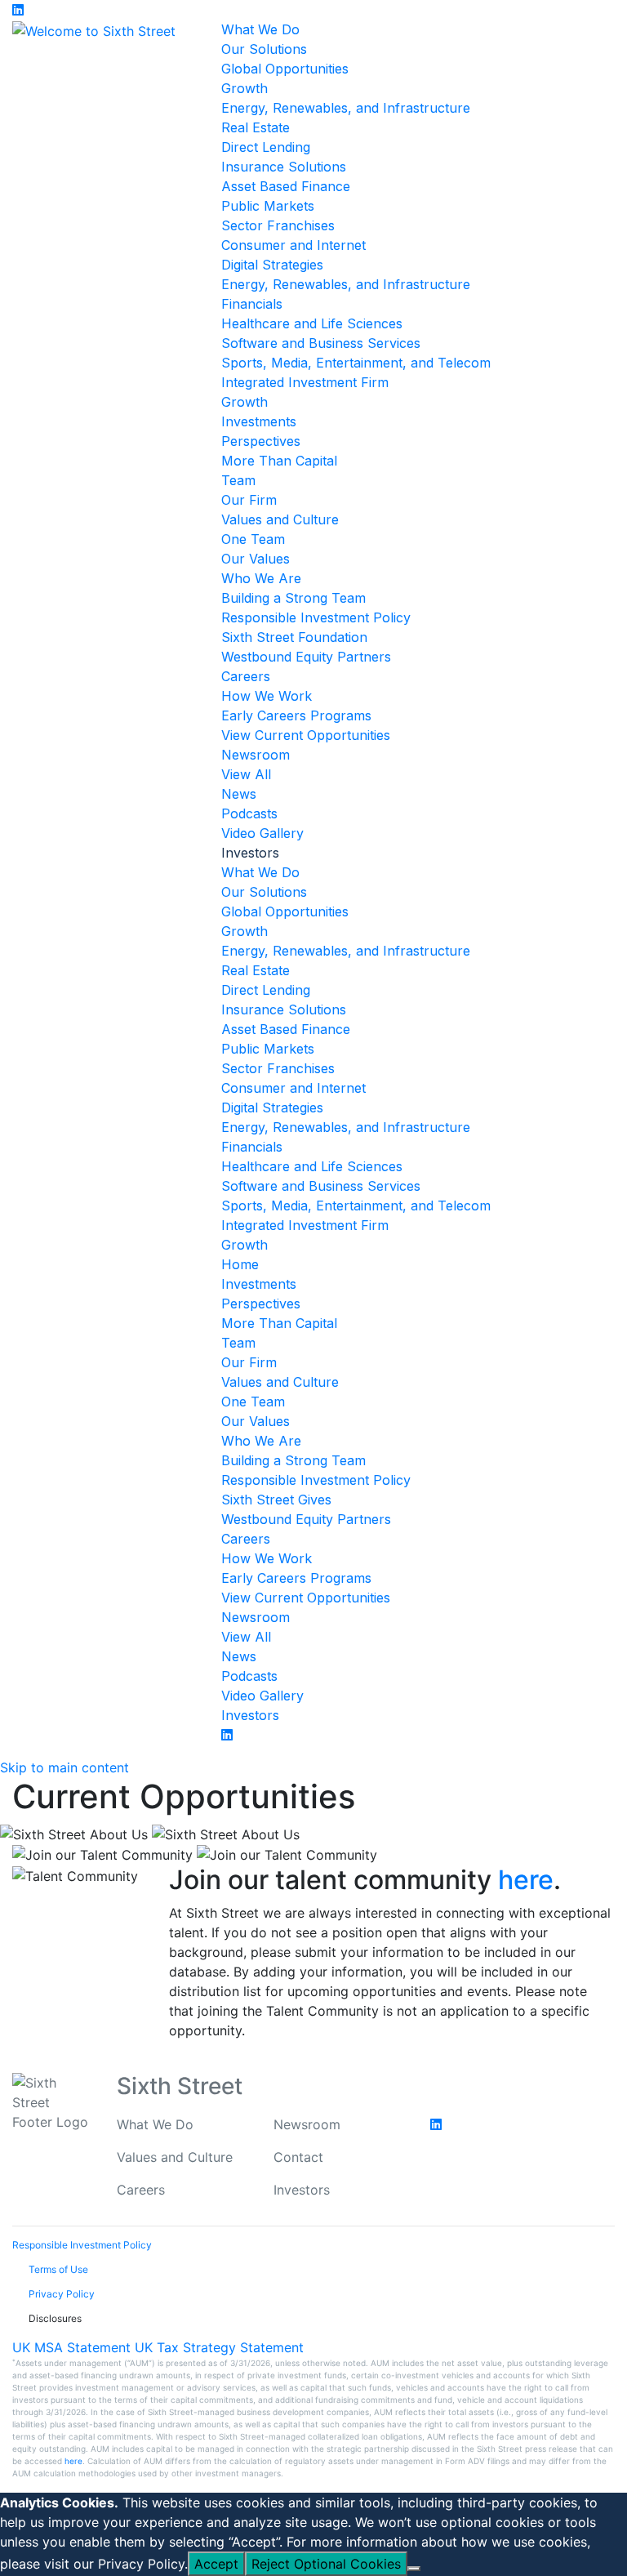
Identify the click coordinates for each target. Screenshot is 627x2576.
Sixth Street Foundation (294, 637)
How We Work (267, 696)
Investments (259, 421)
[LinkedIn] (22, 10)
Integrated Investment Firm (305, 382)
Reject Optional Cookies (326, 2564)
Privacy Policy (141, 2564)
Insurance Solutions (284, 167)
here (526, 1880)
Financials (252, 304)
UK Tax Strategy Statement (219, 2347)
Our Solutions (264, 49)
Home (240, 1264)
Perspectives (261, 441)
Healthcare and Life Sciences (312, 323)
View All (246, 774)
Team (238, 480)
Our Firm (249, 500)
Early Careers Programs (296, 715)
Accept (216, 2564)
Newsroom (256, 755)
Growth (245, 88)
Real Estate (256, 127)
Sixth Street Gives (276, 1500)
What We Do (260, 29)
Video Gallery (262, 833)
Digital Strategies (272, 265)
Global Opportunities (285, 69)
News (239, 794)
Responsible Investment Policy (316, 617)
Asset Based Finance (286, 186)
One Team (253, 539)
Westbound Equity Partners (306, 657)
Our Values (256, 559)
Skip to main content (64, 1767)
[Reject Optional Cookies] (414, 2569)
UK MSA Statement (71, 2347)
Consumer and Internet (293, 245)
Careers (246, 676)
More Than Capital (279, 461)
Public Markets (268, 206)
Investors (250, 1715)
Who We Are (261, 578)
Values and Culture (280, 519)
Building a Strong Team (293, 598)
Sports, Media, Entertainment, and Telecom (356, 363)
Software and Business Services (321, 343)
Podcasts (249, 813)
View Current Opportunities (306, 735)
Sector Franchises (278, 225)
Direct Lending (266, 147)
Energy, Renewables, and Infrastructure (346, 108)
